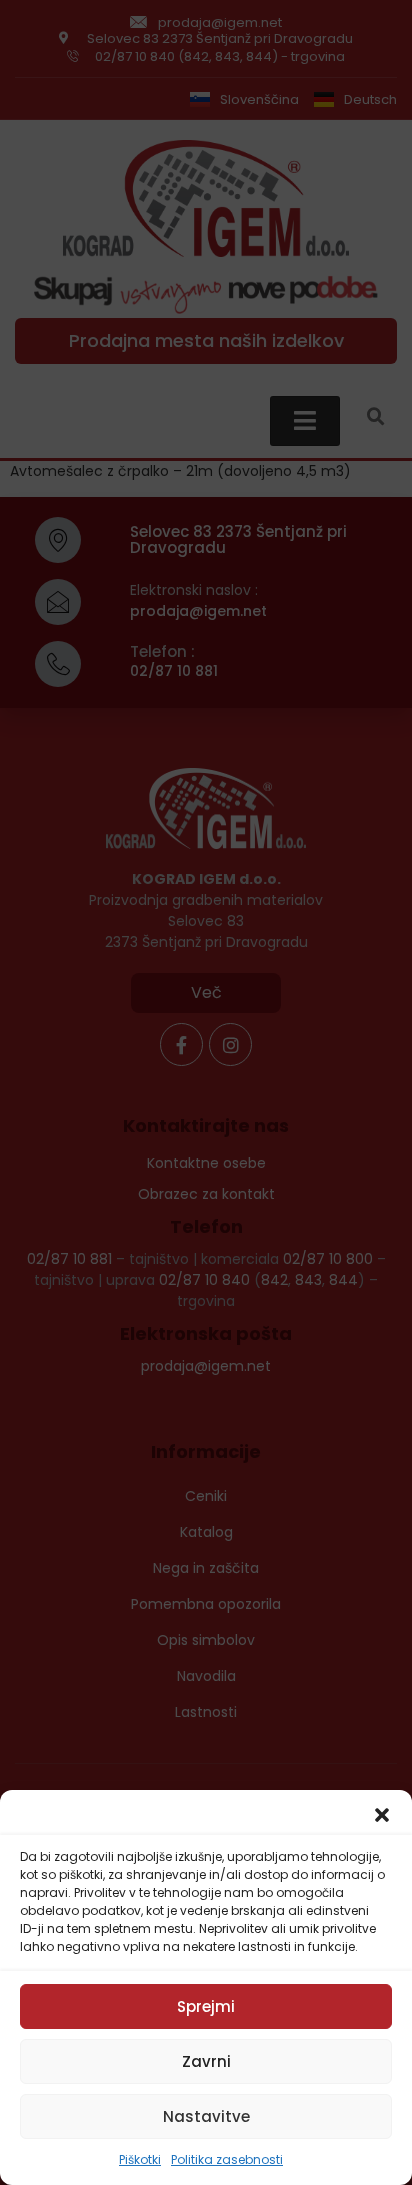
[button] (382, 1815)
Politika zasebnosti (227, 2159)
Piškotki (140, 2159)
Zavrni (206, 2061)
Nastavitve (206, 2116)
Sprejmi (206, 2006)
